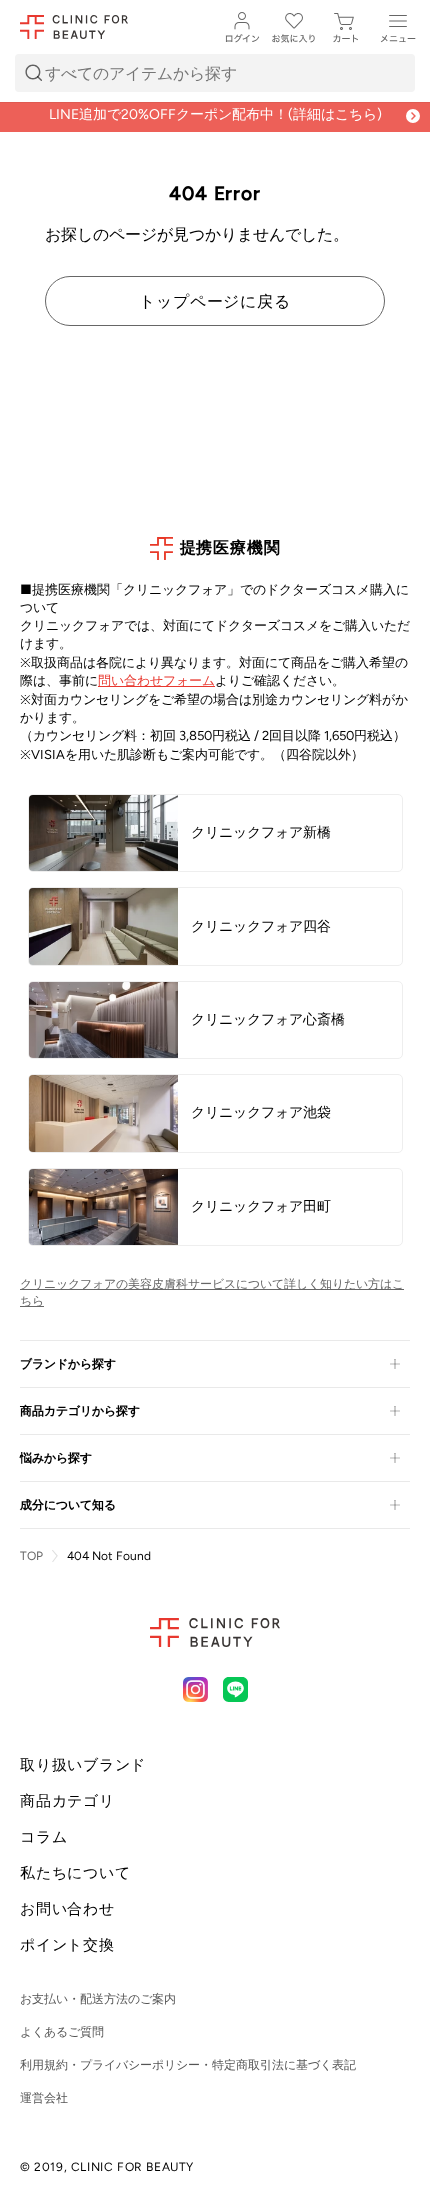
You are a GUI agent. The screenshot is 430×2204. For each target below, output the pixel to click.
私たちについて (75, 1873)
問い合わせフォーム (156, 680)
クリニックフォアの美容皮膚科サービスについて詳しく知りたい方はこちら (212, 1292)
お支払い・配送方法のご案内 (98, 1999)
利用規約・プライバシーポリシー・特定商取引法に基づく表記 (188, 2065)
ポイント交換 (67, 1945)
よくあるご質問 (62, 2032)
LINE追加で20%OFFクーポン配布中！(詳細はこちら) (215, 114)
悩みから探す (56, 1458)
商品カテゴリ (67, 1801)
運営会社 (44, 2098)
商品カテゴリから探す (80, 1411)
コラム (43, 1837)
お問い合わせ (67, 1909)
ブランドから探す (68, 1364)
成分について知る (68, 1505)
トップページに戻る (214, 301)
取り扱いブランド (83, 1765)
